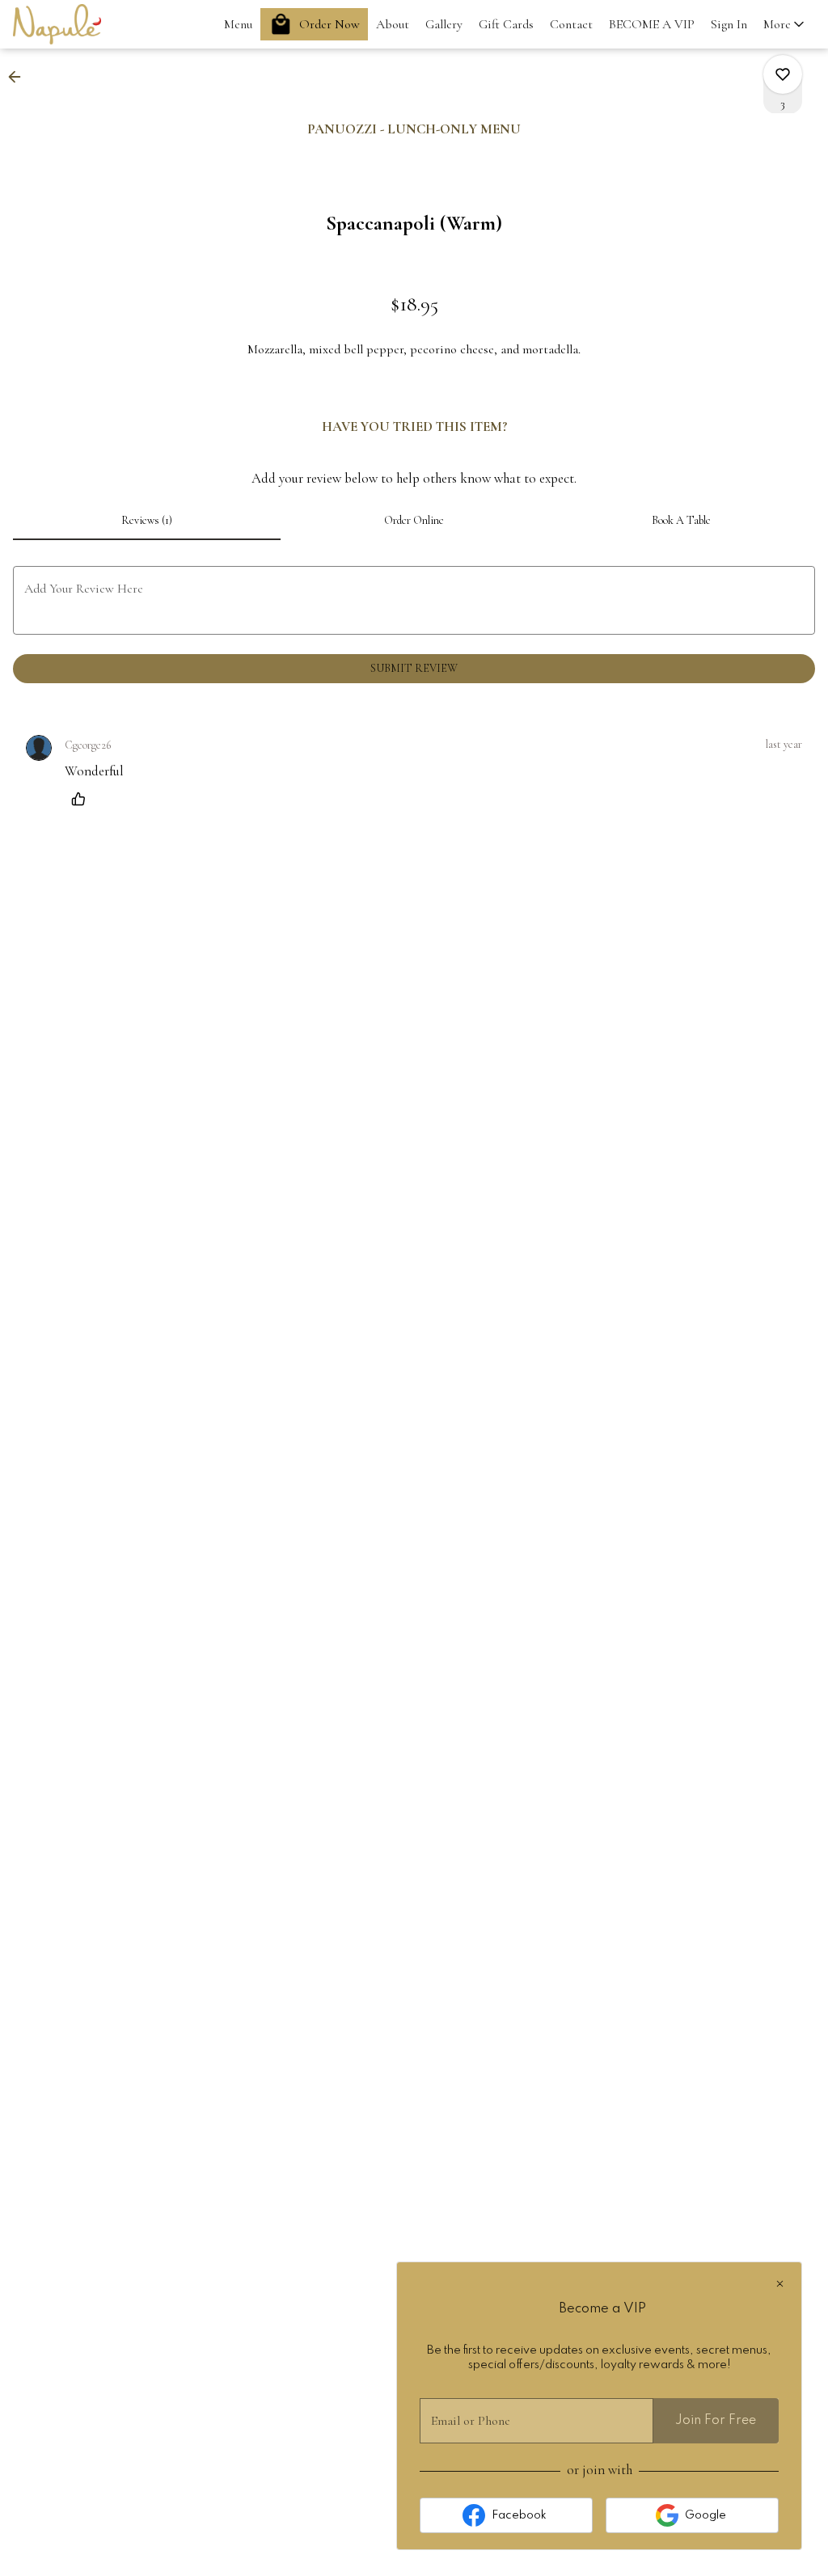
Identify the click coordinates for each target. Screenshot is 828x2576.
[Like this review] (82, 799)
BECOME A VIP (652, 24)
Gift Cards (506, 24)
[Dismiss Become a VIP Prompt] (780, 2284)
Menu (238, 24)
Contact (571, 24)
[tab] (147, 521)
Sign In (729, 24)
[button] (785, 24)
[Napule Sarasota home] (86, 24)
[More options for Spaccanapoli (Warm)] (783, 74)
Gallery (444, 24)
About (393, 24)
